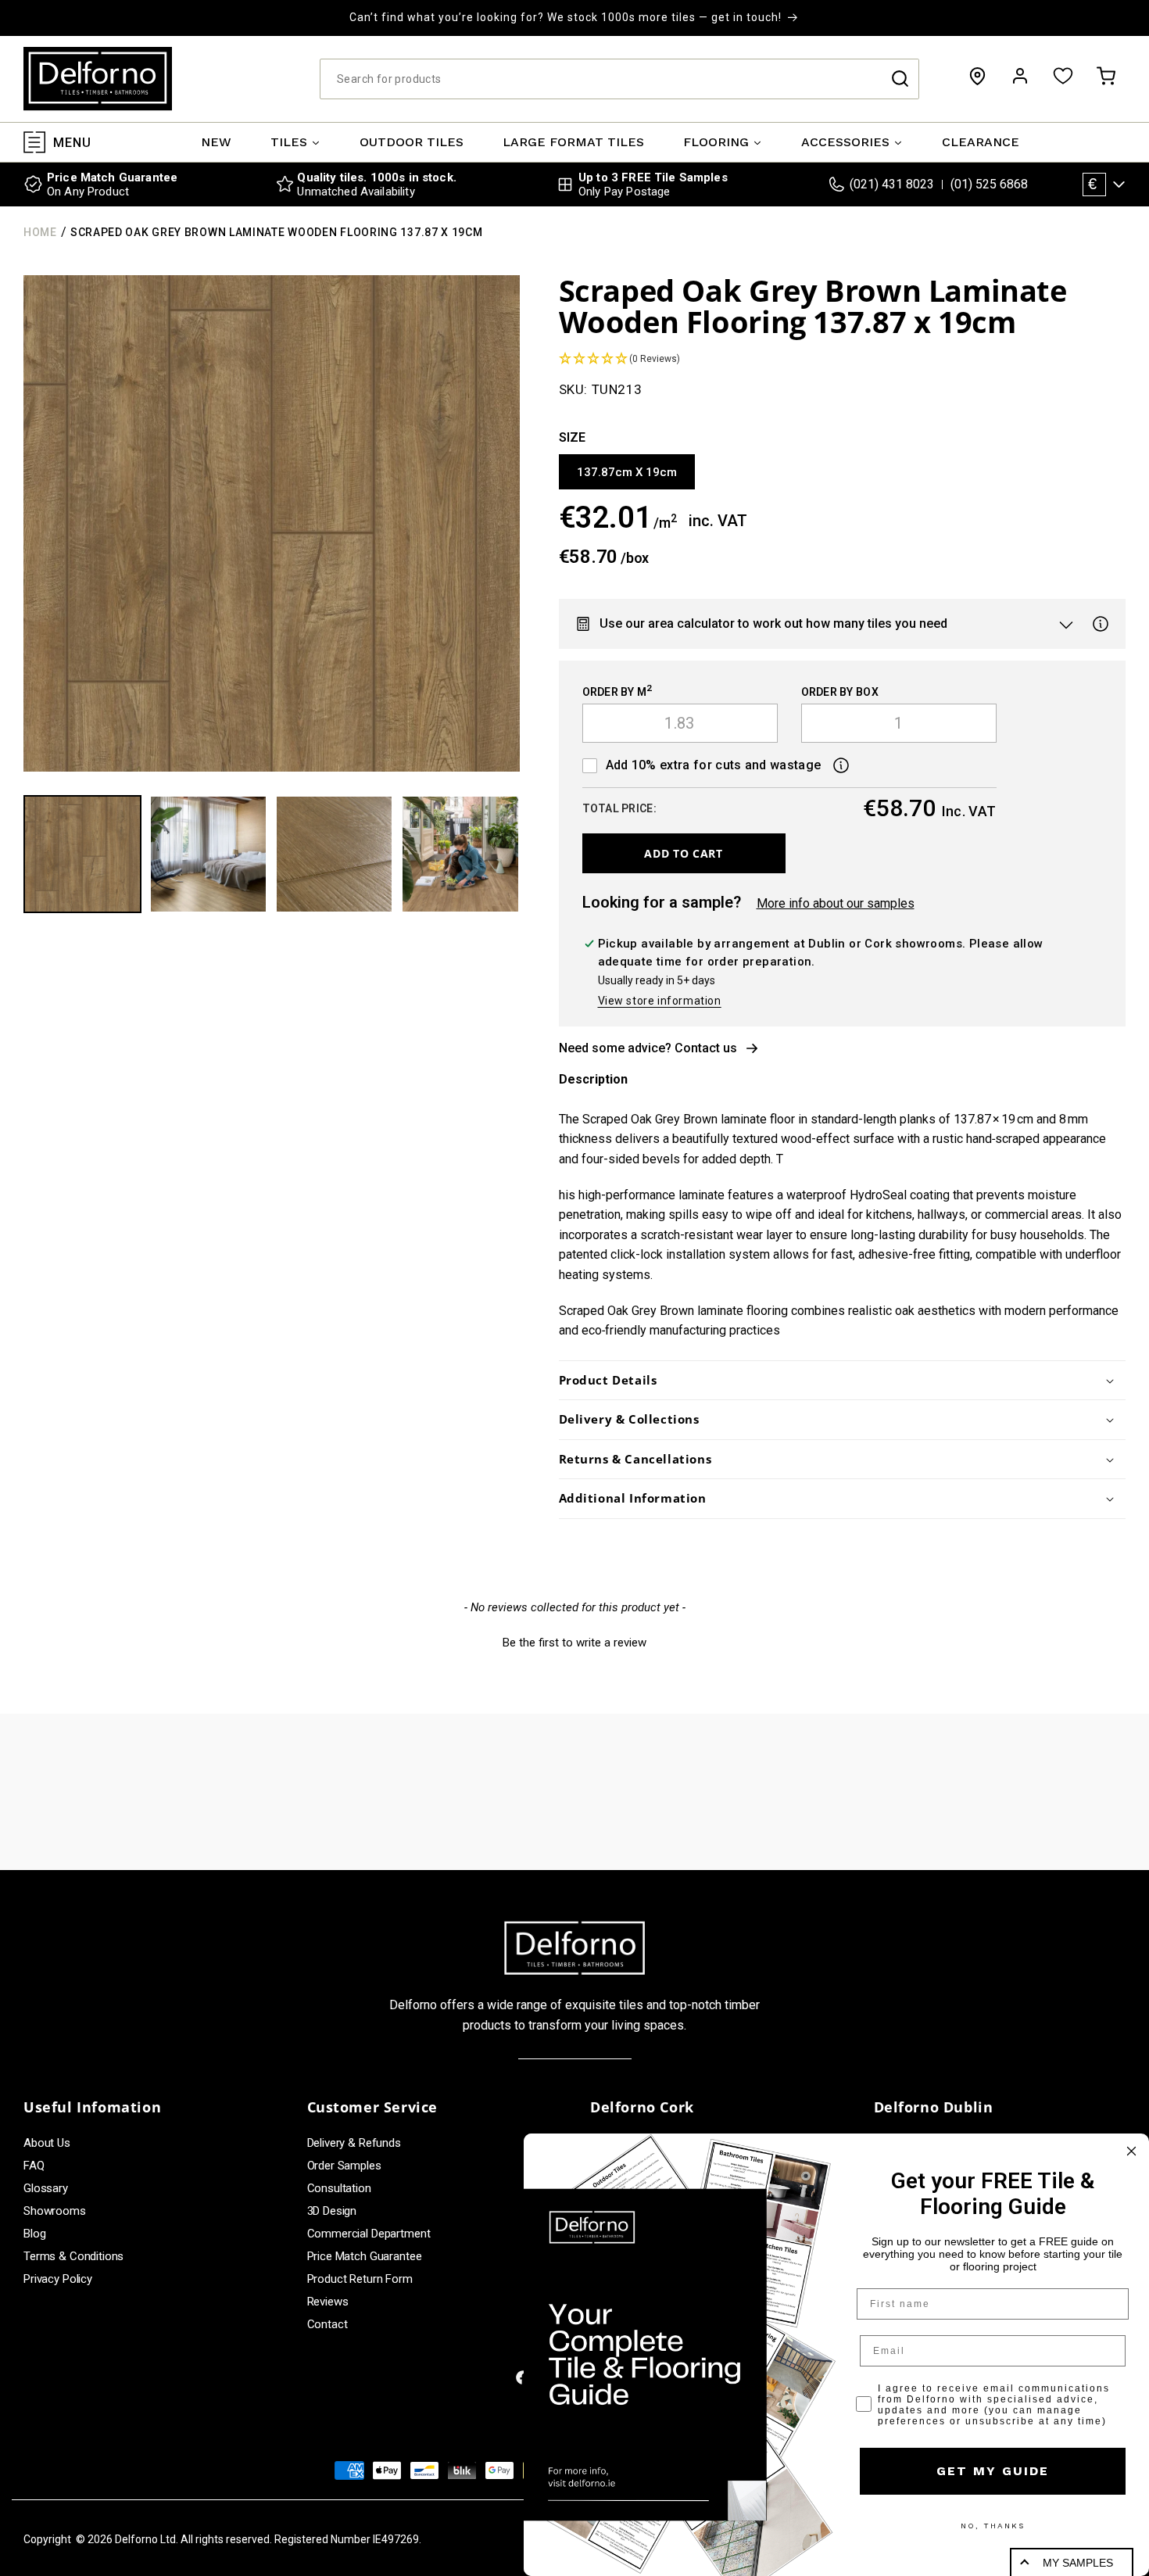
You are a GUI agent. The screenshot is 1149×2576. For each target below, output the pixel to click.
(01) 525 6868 (989, 184)
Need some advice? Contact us (648, 1048)
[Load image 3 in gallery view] (334, 854)
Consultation (339, 2188)
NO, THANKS (993, 2526)
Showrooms (55, 2211)
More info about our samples (836, 903)
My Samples (1078, 2563)
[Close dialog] (1131, 2151)
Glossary (46, 2188)
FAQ (34, 2166)
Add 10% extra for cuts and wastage (714, 765)
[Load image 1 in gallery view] (82, 854)
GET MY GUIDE (993, 2471)
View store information (660, 1001)
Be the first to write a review (574, 1643)
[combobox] (619, 79)
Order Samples (344, 2166)
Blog (34, 2234)
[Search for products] (900, 79)
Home (40, 232)
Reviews (328, 2302)
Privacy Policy (58, 2279)
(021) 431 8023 (892, 184)
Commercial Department (369, 2234)
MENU (72, 142)
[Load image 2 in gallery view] (208, 854)
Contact (328, 2324)
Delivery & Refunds (354, 2143)
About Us (47, 2143)
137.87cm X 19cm (627, 472)
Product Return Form (360, 2279)
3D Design (332, 2211)
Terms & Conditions (73, 2256)
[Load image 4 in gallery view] (460, 854)
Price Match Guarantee (365, 2256)
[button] (1106, 76)
